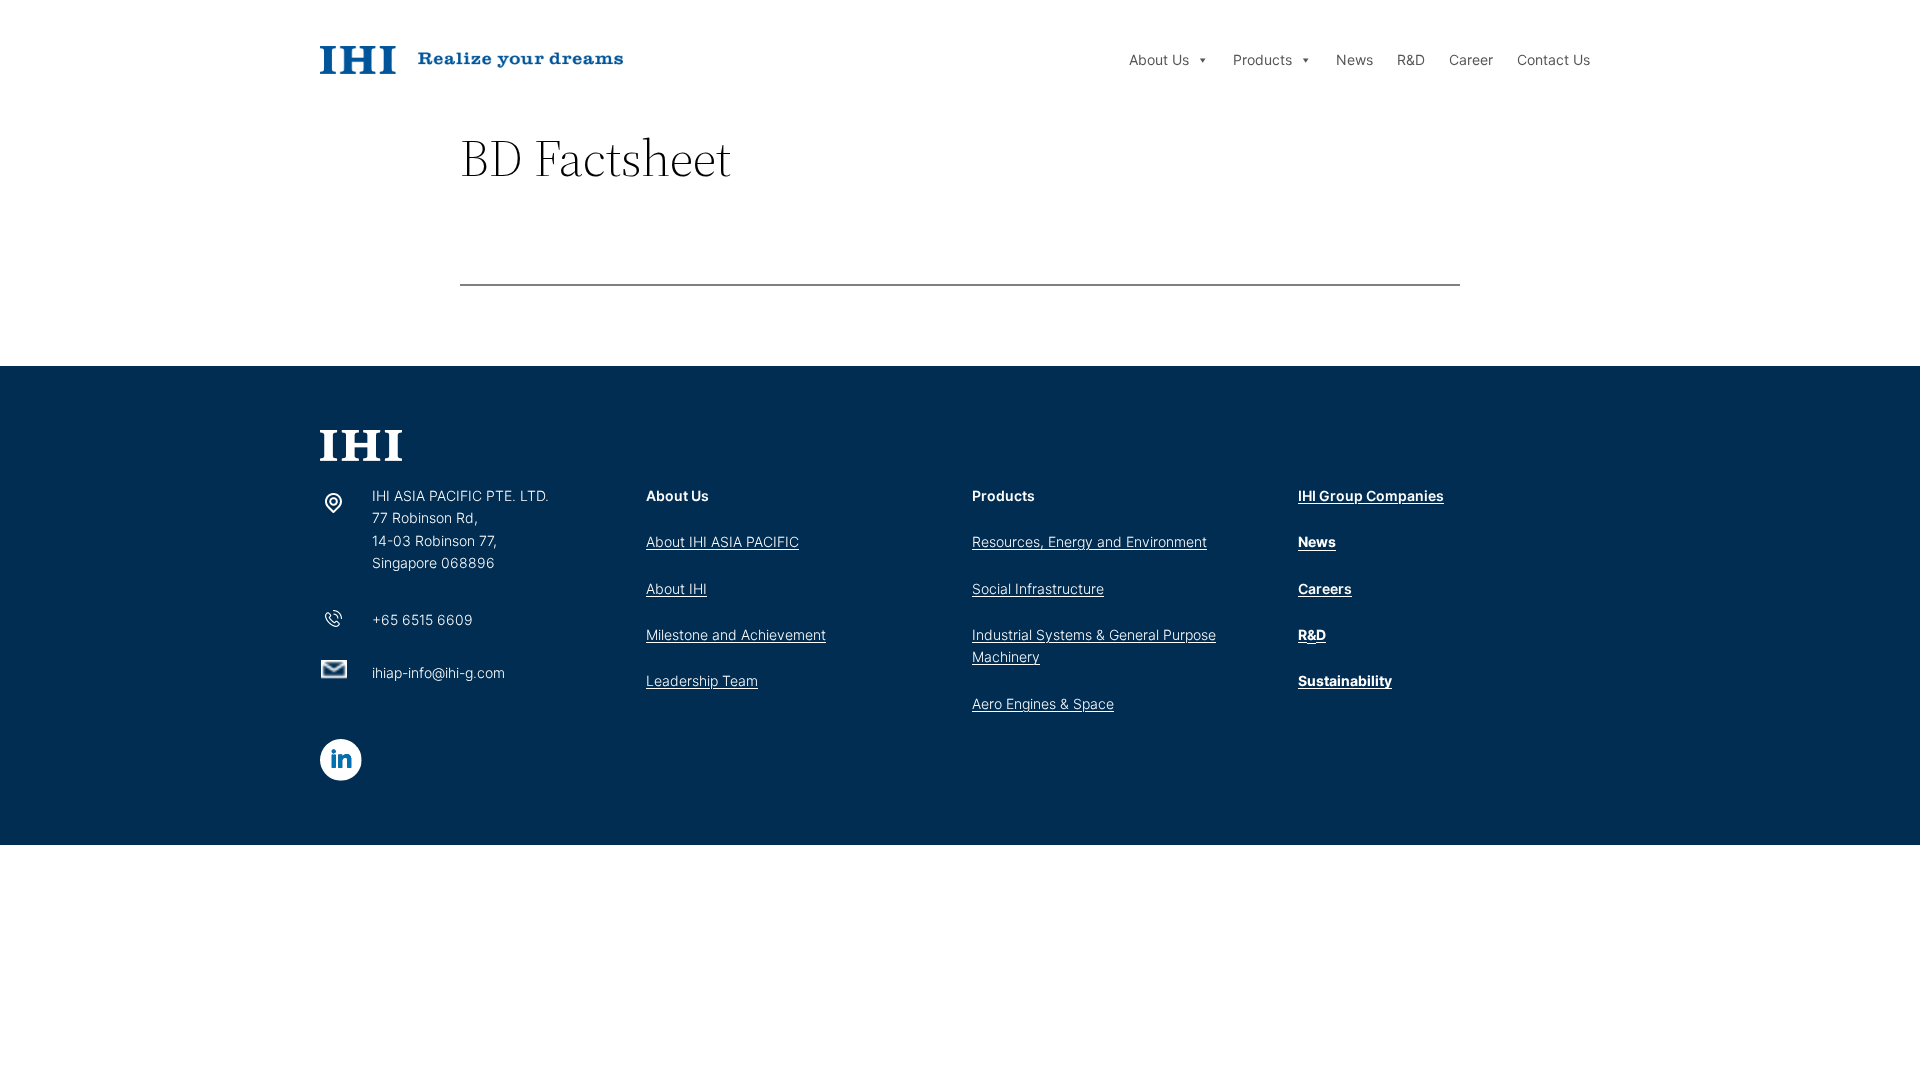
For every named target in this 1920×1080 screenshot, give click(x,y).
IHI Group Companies (1371, 495)
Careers (1325, 588)
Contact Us (1553, 59)
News (1354, 59)
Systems (1064, 634)
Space (1093, 703)
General (1136, 634)
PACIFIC (772, 541)
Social (993, 588)
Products (1262, 59)
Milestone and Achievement (736, 634)
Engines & (1039, 703)
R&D (1411, 59)
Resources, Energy (1034, 541)
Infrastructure (1059, 588)
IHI (698, 588)
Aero (989, 703)
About (667, 541)
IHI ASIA (717, 541)
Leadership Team (702, 680)
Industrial (1004, 634)
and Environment (1152, 541)
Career (1471, 59)
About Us (1159, 59)
